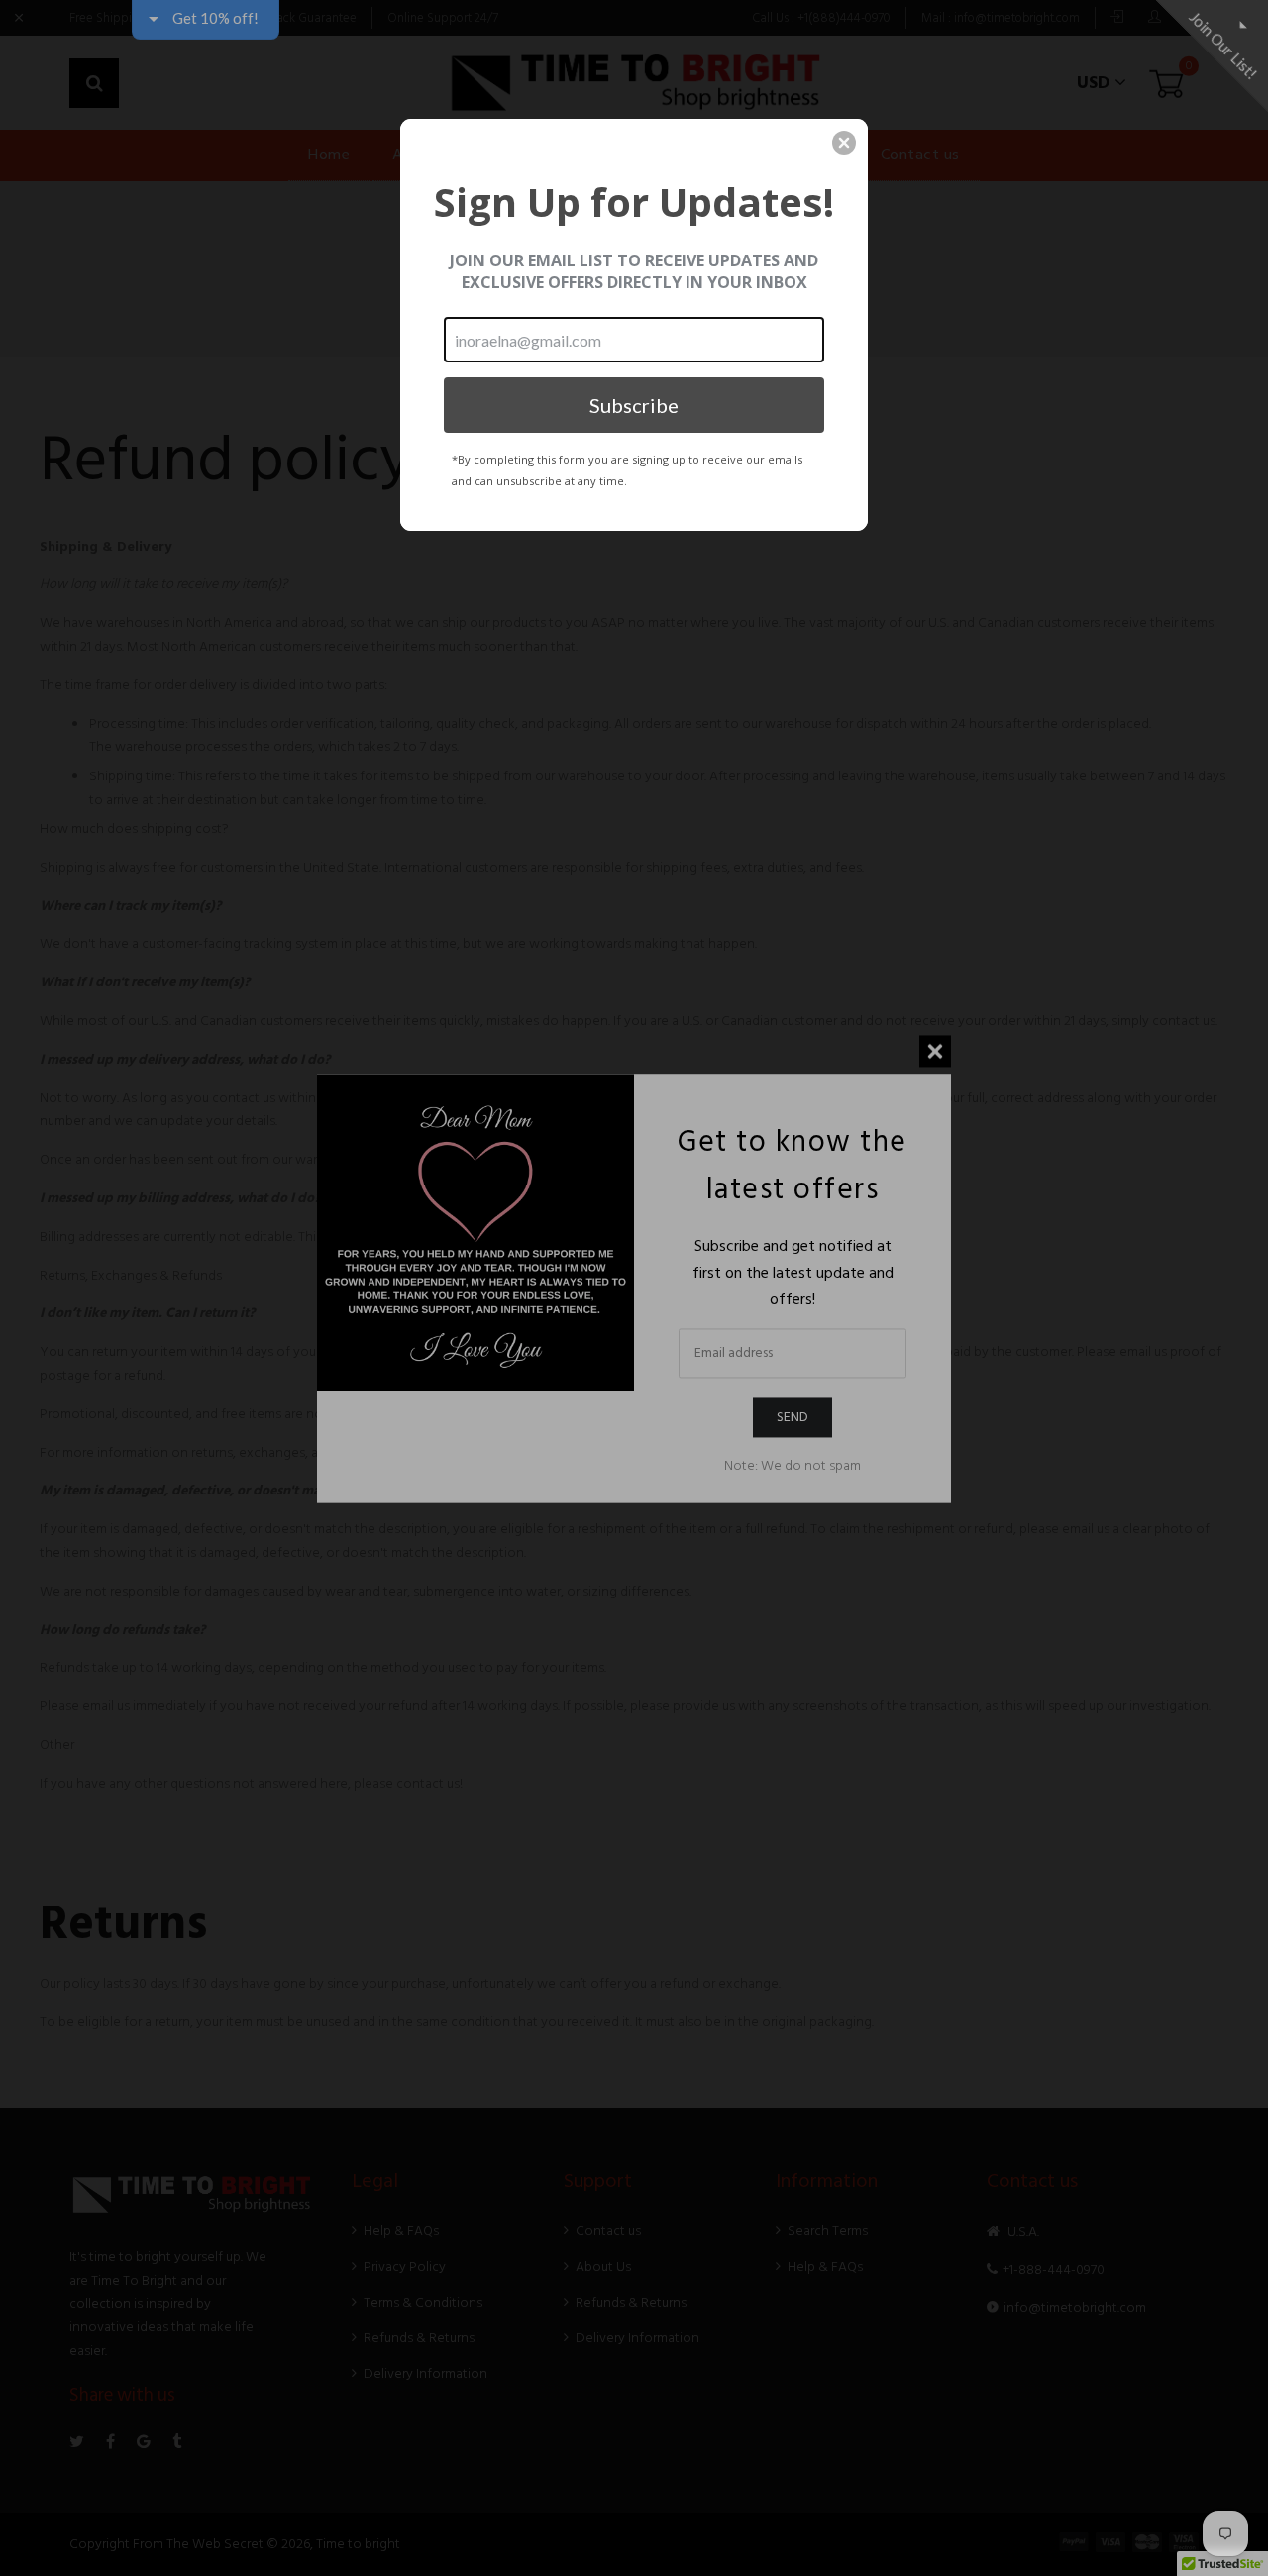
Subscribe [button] (634, 405)
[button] (844, 143)
